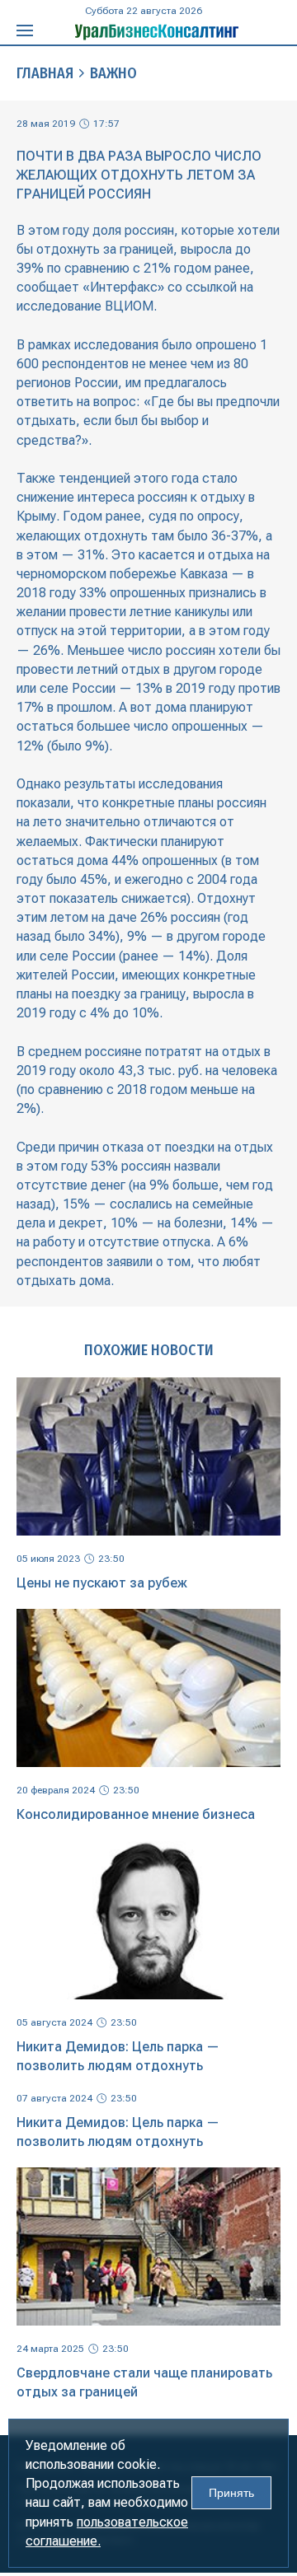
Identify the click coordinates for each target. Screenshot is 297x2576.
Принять (231, 2493)
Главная (45, 73)
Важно (113, 73)
